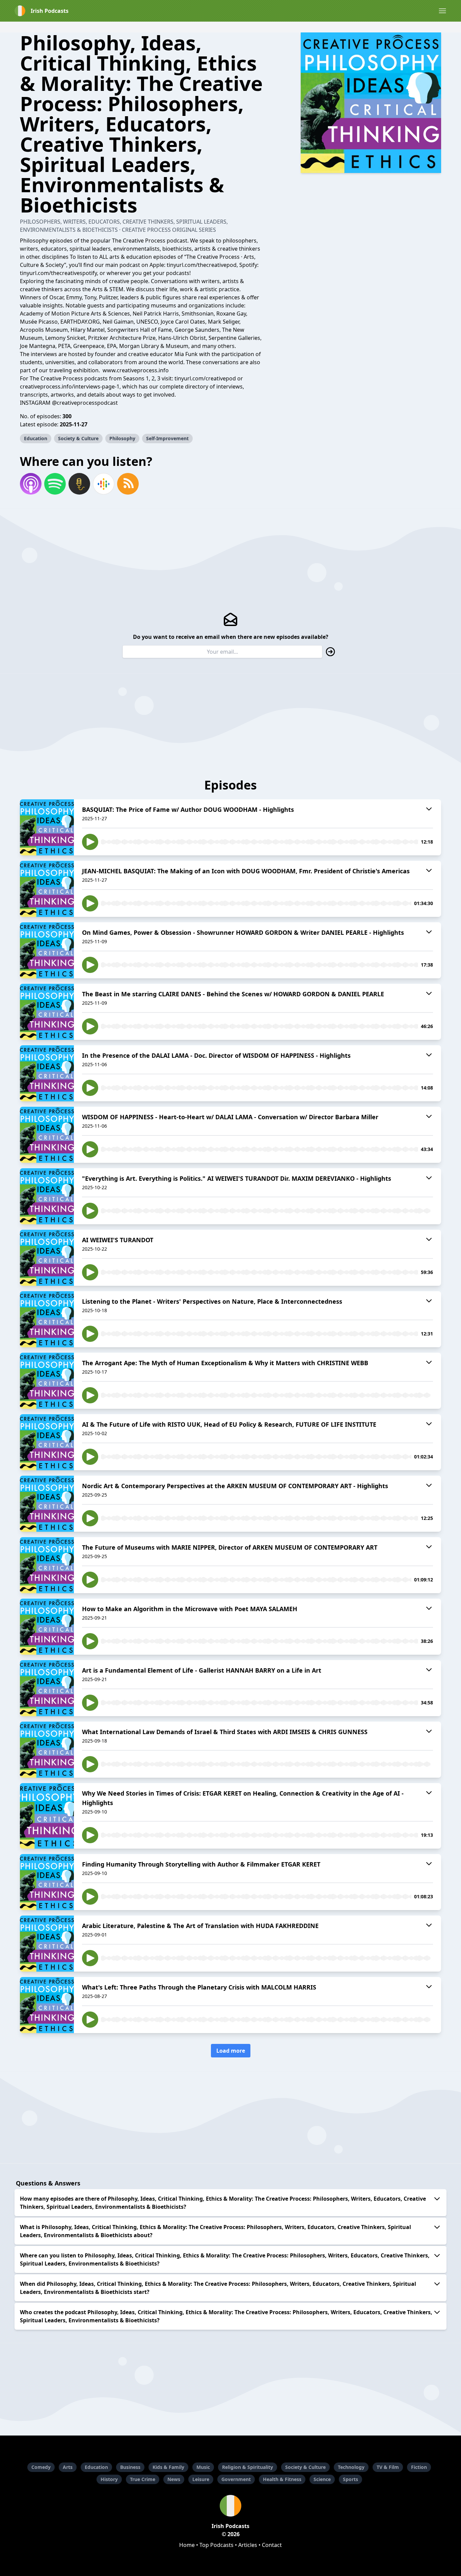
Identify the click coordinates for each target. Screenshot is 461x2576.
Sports (350, 2479)
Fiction (419, 2467)
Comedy (41, 2467)
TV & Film (388, 2467)
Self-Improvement (167, 438)
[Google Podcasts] (104, 484)
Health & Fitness (282, 2479)
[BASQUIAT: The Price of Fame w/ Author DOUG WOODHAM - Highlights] (47, 827)
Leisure (201, 2479)
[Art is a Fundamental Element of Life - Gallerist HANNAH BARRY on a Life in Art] (47, 1688)
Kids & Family (168, 2467)
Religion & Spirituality (248, 2467)
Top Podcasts (216, 2545)
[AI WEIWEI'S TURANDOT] (47, 1258)
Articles (248, 2545)
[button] (442, 11)
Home (187, 2545)
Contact (272, 2545)
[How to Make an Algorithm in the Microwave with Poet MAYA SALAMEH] (47, 1627)
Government (236, 2479)
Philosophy (122, 438)
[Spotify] (55, 484)
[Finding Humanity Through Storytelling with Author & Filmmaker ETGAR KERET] (47, 1882)
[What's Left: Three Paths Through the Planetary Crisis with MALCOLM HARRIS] (47, 2005)
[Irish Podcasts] (231, 2506)
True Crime (143, 2479)
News (174, 2479)
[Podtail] (79, 484)
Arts (68, 2467)
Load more (231, 2051)
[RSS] (128, 484)
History (109, 2479)
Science (322, 2479)
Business (130, 2467)
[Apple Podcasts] (31, 484)
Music (203, 2467)
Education (36, 438)
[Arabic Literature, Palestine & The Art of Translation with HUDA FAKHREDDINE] (47, 1944)
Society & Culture (78, 438)
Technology (351, 2467)
